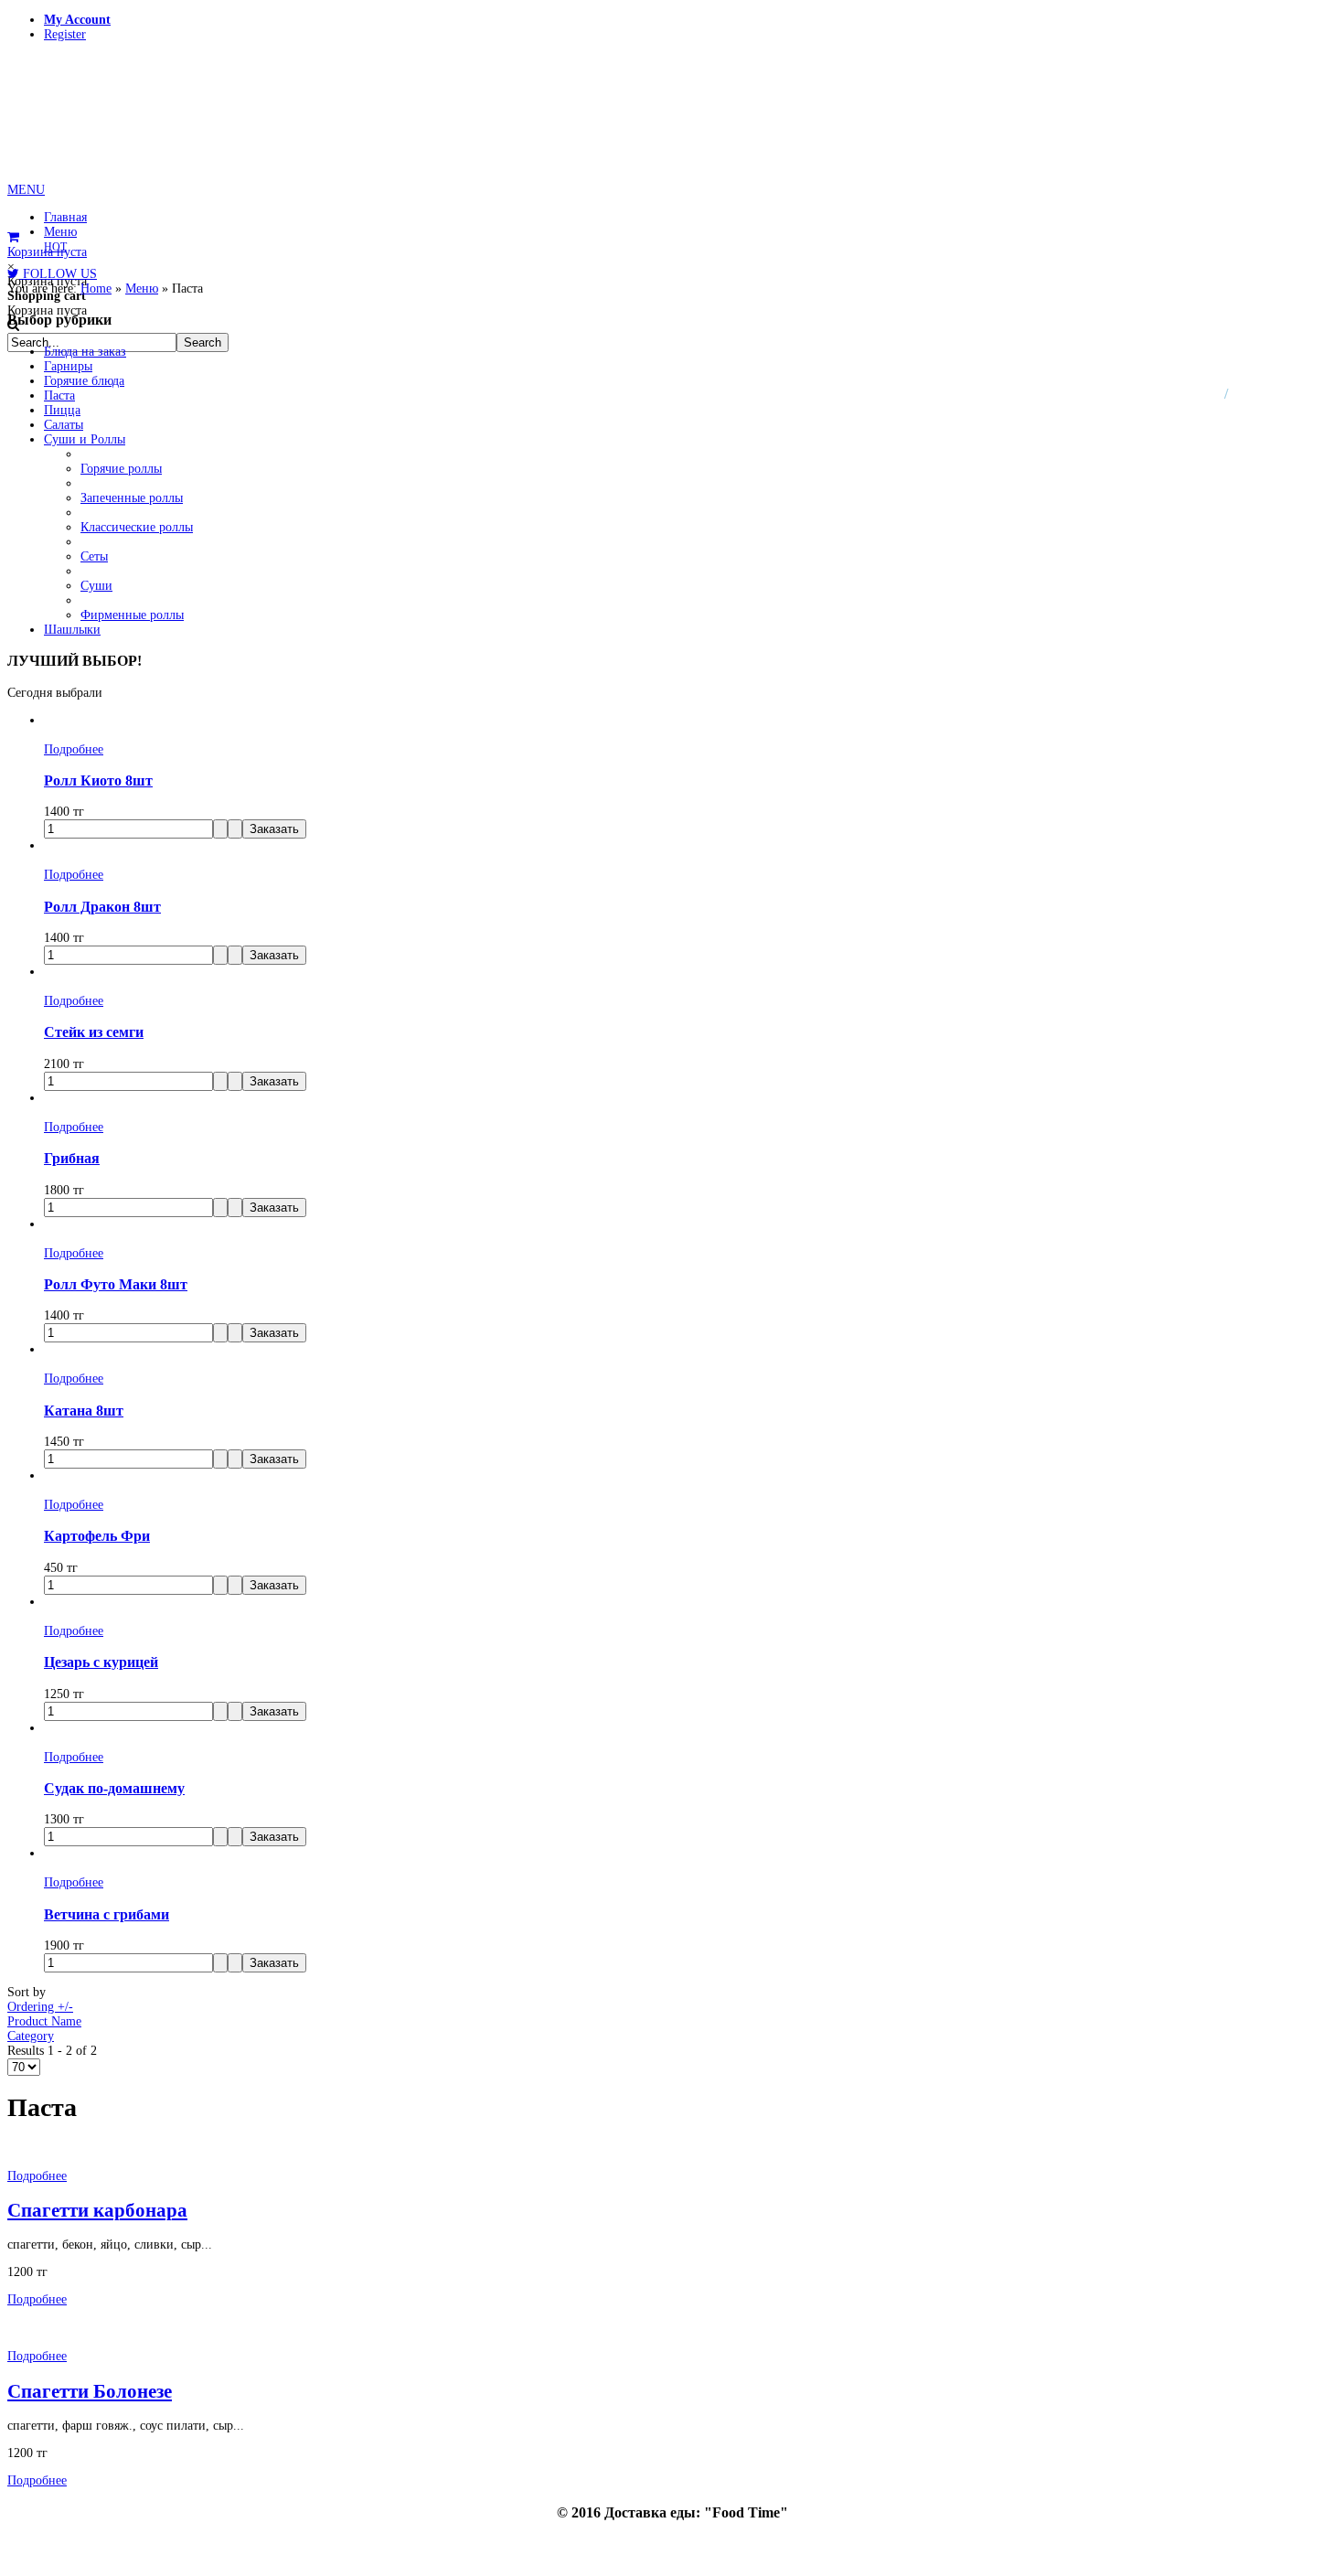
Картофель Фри (97, 1536)
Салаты (64, 425)
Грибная (72, 1158)
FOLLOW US (58, 274)
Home (96, 289)
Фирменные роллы (132, 615)
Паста (59, 395)
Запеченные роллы (132, 498)
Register (65, 34)
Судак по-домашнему (114, 1788)
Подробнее (74, 749)
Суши (96, 586)
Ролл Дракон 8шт (102, 907)
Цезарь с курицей (101, 1662)
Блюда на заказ (85, 352)
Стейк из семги (94, 1032)
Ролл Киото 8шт (98, 780)
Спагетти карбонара (97, 2210)
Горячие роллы (121, 469)
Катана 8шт (84, 1411)
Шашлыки (72, 630)
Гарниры (68, 366)
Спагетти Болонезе (90, 2391)
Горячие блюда (84, 381)
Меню (142, 289)
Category (31, 2036)
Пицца (62, 410)
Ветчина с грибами (107, 1914)
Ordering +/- (40, 2007)
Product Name (44, 2021)
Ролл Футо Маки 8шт (116, 1284)
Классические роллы (137, 527)
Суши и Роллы (85, 439)
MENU (26, 190)
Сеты (94, 556)
